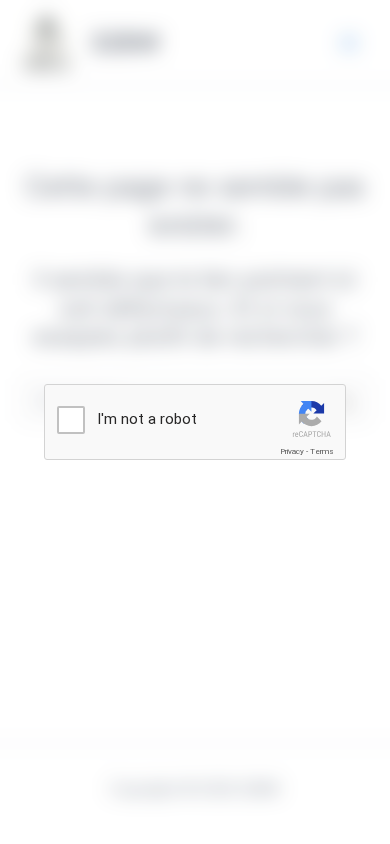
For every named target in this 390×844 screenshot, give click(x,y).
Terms (322, 451)
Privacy (292, 451)
